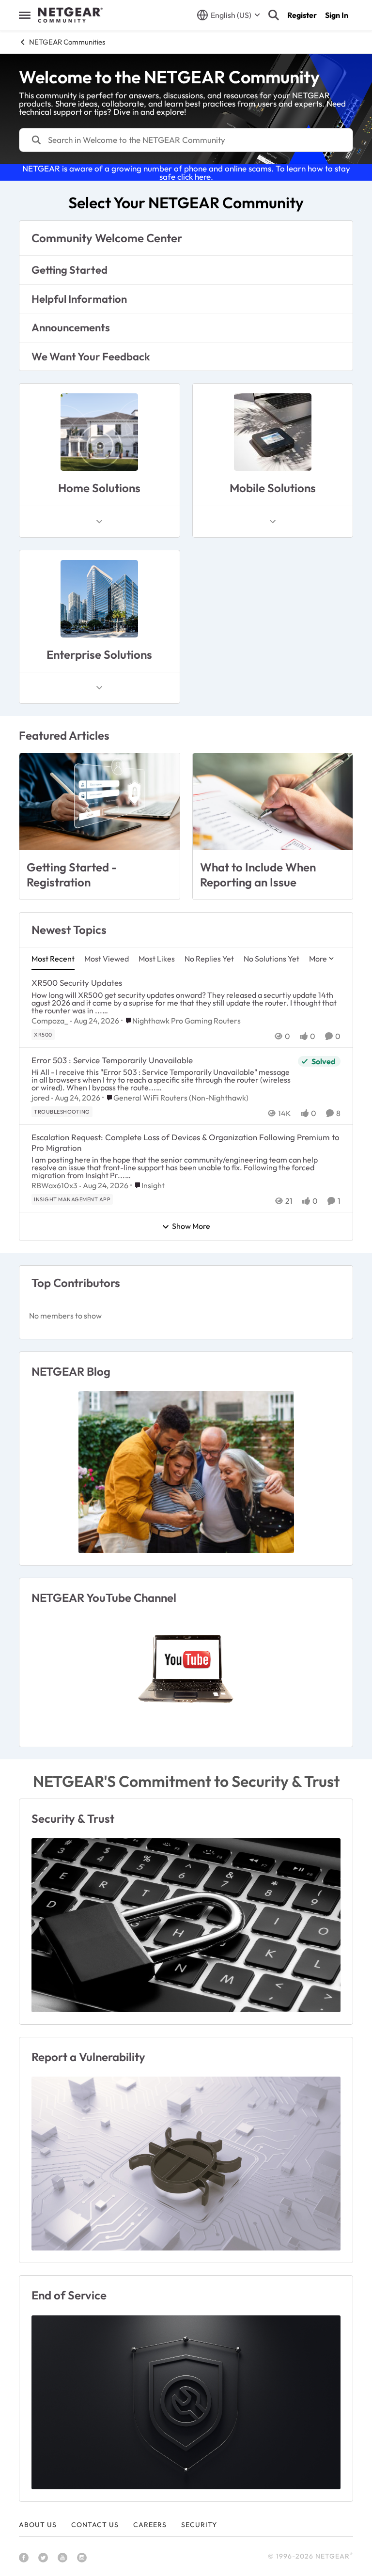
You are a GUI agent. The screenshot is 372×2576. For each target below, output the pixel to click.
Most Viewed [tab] (107, 959)
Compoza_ (50, 1021)
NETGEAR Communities (67, 42)
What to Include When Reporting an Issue (258, 875)
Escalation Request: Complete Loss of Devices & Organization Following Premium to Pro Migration (186, 1142)
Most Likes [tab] (157, 959)
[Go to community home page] (70, 15)
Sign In (337, 15)
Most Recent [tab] (53, 959)
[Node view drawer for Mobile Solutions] (273, 522)
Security (199, 2525)
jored (40, 1098)
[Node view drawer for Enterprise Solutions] (99, 688)
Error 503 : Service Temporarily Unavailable (112, 1060)
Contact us (95, 2525)
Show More (191, 1226)
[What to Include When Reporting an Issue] (273, 802)
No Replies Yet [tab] (209, 959)
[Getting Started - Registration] (100, 802)
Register (302, 15)
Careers (150, 2525)
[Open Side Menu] (25, 15)
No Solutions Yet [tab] (271, 959)
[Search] (274, 15)
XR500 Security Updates (77, 983)
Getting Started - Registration (72, 875)
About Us (38, 2525)
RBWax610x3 (54, 1185)
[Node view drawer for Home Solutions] (99, 522)
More (318, 959)
